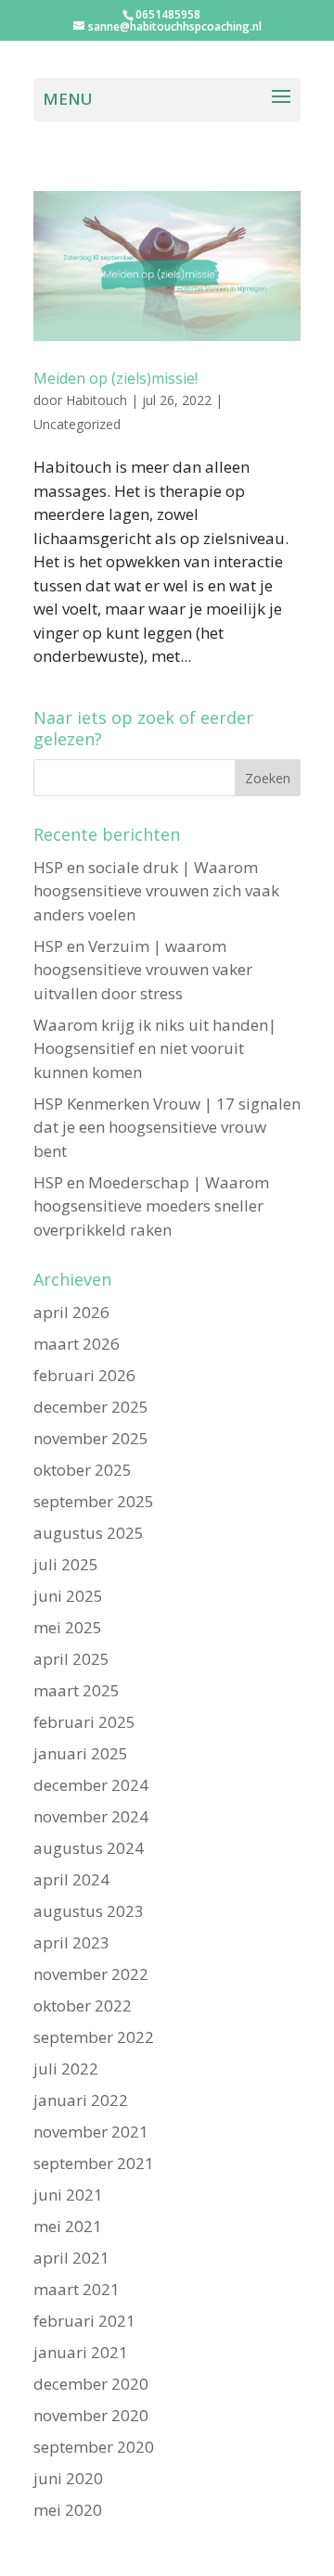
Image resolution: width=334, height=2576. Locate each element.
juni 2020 (68, 2478)
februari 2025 (84, 1722)
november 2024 (91, 1816)
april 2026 (71, 1312)
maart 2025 (77, 1690)
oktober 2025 (83, 1470)
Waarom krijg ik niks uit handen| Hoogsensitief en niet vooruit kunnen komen (155, 1048)
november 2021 (91, 2132)
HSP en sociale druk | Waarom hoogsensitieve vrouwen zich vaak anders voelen (156, 891)
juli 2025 (66, 1564)
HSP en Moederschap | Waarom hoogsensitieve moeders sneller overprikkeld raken (151, 1206)
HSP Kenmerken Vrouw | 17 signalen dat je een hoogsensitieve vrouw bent (167, 1127)
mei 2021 (68, 2226)
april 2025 (71, 1659)
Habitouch (96, 400)
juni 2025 (68, 1596)
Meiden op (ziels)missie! (116, 378)
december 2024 (91, 1785)
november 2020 (91, 2415)
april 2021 (71, 2258)
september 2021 (94, 2163)
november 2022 (91, 1974)
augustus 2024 (89, 1848)
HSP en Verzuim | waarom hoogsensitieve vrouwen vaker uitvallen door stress (143, 970)
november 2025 (91, 1438)
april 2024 (71, 1879)
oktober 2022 (83, 2005)
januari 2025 (81, 1753)
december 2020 (91, 2384)
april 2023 (71, 1942)
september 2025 (94, 1501)
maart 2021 (77, 2289)
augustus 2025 (89, 1533)
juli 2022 (66, 2068)
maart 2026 (77, 1344)
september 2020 (94, 2447)
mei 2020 (68, 2510)
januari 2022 (81, 2100)
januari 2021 (81, 2352)
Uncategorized (77, 424)
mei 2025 (68, 1627)
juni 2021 (68, 2195)
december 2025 (91, 1407)
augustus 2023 (89, 1911)
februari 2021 (84, 2321)
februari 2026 (84, 1375)
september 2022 (94, 2037)
